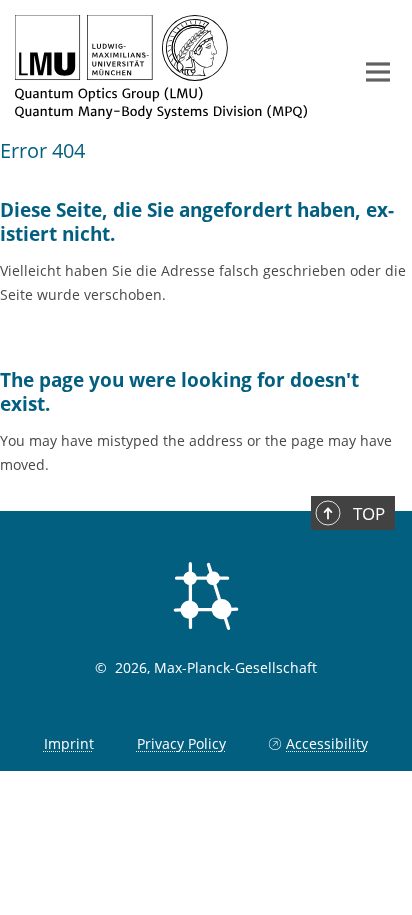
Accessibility (327, 743)
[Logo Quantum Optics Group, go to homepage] (168, 67)
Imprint (69, 743)
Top (369, 513)
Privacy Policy (181, 743)
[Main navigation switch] (378, 72)
